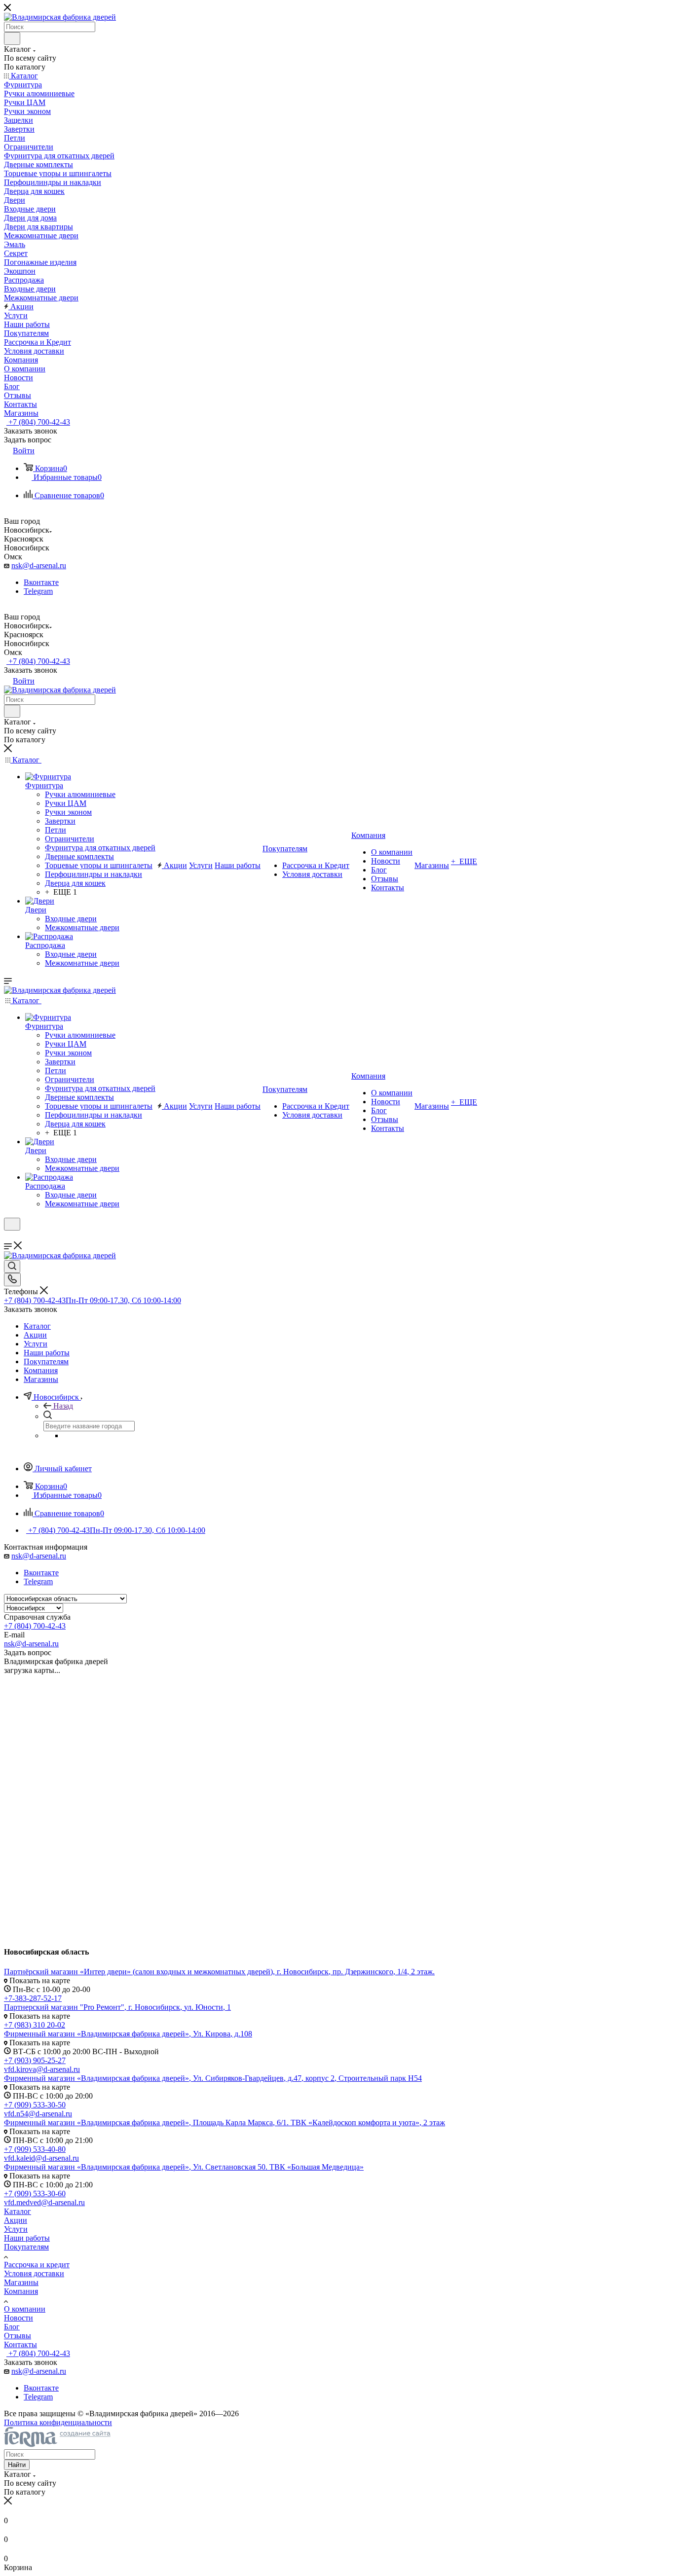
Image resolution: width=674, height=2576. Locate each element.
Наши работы (27, 2238)
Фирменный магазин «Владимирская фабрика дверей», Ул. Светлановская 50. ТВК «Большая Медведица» (184, 2167)
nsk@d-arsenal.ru (39, 565)
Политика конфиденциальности (58, 2422)
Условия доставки (34, 2273)
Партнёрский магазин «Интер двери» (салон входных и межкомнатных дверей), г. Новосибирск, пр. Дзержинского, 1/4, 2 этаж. (219, 1972)
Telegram (38, 591)
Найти (17, 2465)
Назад (63, 1406)
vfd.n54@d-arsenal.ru (38, 2114)
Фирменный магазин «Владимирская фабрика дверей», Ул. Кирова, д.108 (128, 2034)
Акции (16, 2220)
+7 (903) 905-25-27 (35, 2060)
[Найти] (12, 38)
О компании (25, 2309)
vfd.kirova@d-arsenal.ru (42, 2069)
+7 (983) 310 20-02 (35, 2025)
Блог (12, 2327)
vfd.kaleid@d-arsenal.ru (41, 2158)
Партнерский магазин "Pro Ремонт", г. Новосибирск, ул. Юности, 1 (117, 2007)
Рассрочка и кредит (37, 2265)
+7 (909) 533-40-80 (35, 2149)
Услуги (16, 2229)
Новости (19, 2318)
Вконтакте (41, 582)
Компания (21, 2291)
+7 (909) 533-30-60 (35, 2194)
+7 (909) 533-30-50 (35, 2105)
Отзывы (18, 2336)
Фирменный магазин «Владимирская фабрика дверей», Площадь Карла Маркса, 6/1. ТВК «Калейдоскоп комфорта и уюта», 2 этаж (225, 2122)
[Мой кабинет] (8, 1237)
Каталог (18, 2211)
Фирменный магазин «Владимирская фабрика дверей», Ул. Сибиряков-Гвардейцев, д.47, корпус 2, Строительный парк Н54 (213, 2078)
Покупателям (26, 2247)
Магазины (21, 2282)
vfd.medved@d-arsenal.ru (44, 2202)
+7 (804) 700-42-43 (38, 422)
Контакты (20, 2344)
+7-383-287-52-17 (33, 1998)
